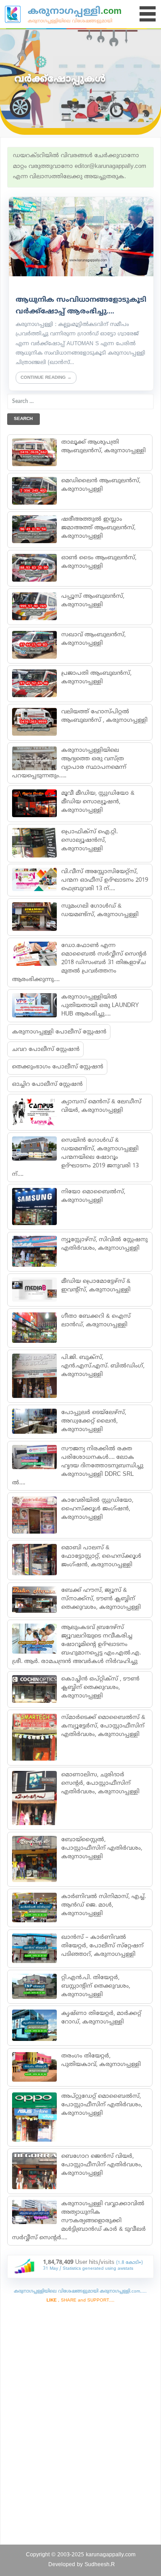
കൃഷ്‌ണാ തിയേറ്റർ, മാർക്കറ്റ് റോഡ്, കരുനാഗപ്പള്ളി (101, 2018)
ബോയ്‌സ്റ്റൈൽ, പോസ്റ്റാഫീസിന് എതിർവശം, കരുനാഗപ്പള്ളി (101, 1848)
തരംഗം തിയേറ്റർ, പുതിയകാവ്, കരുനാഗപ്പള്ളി (101, 2060)
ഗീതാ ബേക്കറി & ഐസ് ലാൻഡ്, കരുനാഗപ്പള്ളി (95, 1321)
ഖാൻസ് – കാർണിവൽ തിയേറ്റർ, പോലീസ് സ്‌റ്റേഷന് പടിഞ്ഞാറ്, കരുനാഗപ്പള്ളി (102, 1946)
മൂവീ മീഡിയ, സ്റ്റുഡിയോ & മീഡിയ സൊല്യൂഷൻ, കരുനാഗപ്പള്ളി (97, 802)
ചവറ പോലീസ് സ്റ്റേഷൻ (46, 1050)
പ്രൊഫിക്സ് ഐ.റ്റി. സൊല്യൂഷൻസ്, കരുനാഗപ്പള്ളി (89, 840)
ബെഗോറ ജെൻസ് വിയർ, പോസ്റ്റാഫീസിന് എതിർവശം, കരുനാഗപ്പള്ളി (101, 2165)
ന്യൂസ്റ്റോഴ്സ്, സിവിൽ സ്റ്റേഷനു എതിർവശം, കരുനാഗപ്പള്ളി (104, 1244)
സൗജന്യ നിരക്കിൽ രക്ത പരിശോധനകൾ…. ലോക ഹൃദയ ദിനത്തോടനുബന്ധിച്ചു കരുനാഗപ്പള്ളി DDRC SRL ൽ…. (78, 1466)
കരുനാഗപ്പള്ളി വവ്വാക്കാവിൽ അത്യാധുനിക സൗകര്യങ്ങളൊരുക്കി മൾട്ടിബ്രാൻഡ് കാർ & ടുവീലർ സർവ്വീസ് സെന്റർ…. (79, 2221)
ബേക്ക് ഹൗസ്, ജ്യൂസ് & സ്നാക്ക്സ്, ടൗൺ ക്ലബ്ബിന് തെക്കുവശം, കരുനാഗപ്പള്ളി (101, 1599)
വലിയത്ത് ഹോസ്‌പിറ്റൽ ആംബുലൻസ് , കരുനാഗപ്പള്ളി (104, 716)
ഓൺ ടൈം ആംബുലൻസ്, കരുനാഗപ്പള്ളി (98, 562)
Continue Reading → (46, 378)
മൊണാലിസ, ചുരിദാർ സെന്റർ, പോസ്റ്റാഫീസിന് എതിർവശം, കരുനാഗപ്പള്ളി (100, 1783)
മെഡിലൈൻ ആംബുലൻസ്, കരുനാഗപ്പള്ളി (100, 485)
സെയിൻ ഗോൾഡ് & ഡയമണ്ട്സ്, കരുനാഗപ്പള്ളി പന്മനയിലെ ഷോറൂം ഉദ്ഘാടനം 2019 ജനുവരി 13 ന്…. (75, 1157)
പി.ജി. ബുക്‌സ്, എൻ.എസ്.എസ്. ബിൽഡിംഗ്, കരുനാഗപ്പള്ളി (102, 1366)
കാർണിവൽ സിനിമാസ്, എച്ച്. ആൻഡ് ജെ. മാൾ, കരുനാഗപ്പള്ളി (103, 1905)
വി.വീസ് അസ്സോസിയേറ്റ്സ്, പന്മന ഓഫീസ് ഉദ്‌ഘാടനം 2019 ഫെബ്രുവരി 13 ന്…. (104, 880)
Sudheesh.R (100, 2565)
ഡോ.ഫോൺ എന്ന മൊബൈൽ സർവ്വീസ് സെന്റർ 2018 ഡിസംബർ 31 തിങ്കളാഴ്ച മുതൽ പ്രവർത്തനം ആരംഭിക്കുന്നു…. (79, 963)
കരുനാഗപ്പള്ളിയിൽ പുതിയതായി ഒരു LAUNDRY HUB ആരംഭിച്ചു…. (100, 1006)
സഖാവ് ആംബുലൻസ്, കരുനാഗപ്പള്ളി (93, 639)
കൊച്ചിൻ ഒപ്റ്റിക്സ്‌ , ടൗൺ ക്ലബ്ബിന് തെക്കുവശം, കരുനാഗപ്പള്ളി (100, 1688)
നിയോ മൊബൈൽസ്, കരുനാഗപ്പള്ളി (93, 1196)
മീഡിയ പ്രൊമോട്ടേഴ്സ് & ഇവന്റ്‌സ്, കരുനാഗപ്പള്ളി (95, 1286)
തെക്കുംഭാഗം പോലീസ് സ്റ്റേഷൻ (58, 1067)
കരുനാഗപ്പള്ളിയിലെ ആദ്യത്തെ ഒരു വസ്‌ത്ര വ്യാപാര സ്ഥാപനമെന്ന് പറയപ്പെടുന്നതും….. (69, 763)
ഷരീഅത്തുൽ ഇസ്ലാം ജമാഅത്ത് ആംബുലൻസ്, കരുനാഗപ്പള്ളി (98, 528)
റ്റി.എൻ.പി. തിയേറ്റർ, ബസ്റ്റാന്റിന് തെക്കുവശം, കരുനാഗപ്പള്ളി (95, 1986)
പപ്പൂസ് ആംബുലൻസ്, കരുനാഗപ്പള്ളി (92, 601)
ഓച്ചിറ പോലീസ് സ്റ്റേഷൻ (47, 1084)
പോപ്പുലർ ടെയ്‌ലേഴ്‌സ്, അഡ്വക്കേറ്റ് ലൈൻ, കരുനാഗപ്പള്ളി (93, 1421)
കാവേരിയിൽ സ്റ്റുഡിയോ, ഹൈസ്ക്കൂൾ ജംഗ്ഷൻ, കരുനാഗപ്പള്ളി (97, 1509)
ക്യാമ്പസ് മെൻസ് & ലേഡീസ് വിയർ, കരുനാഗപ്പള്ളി (101, 1106)
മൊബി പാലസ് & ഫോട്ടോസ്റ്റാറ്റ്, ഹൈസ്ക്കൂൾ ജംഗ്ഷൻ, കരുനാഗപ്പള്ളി (101, 1556)
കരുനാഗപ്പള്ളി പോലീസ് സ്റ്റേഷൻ (59, 1032)
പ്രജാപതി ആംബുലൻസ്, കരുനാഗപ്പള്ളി (96, 678)
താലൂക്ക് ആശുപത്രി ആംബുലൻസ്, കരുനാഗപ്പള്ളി (103, 447)
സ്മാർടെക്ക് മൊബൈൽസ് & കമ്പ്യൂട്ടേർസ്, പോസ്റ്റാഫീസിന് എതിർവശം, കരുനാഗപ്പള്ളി (103, 1726)
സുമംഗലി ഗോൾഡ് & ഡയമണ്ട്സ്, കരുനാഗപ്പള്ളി (100, 911)
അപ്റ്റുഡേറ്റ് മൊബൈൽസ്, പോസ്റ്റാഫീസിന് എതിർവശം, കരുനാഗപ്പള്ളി (101, 2105)
